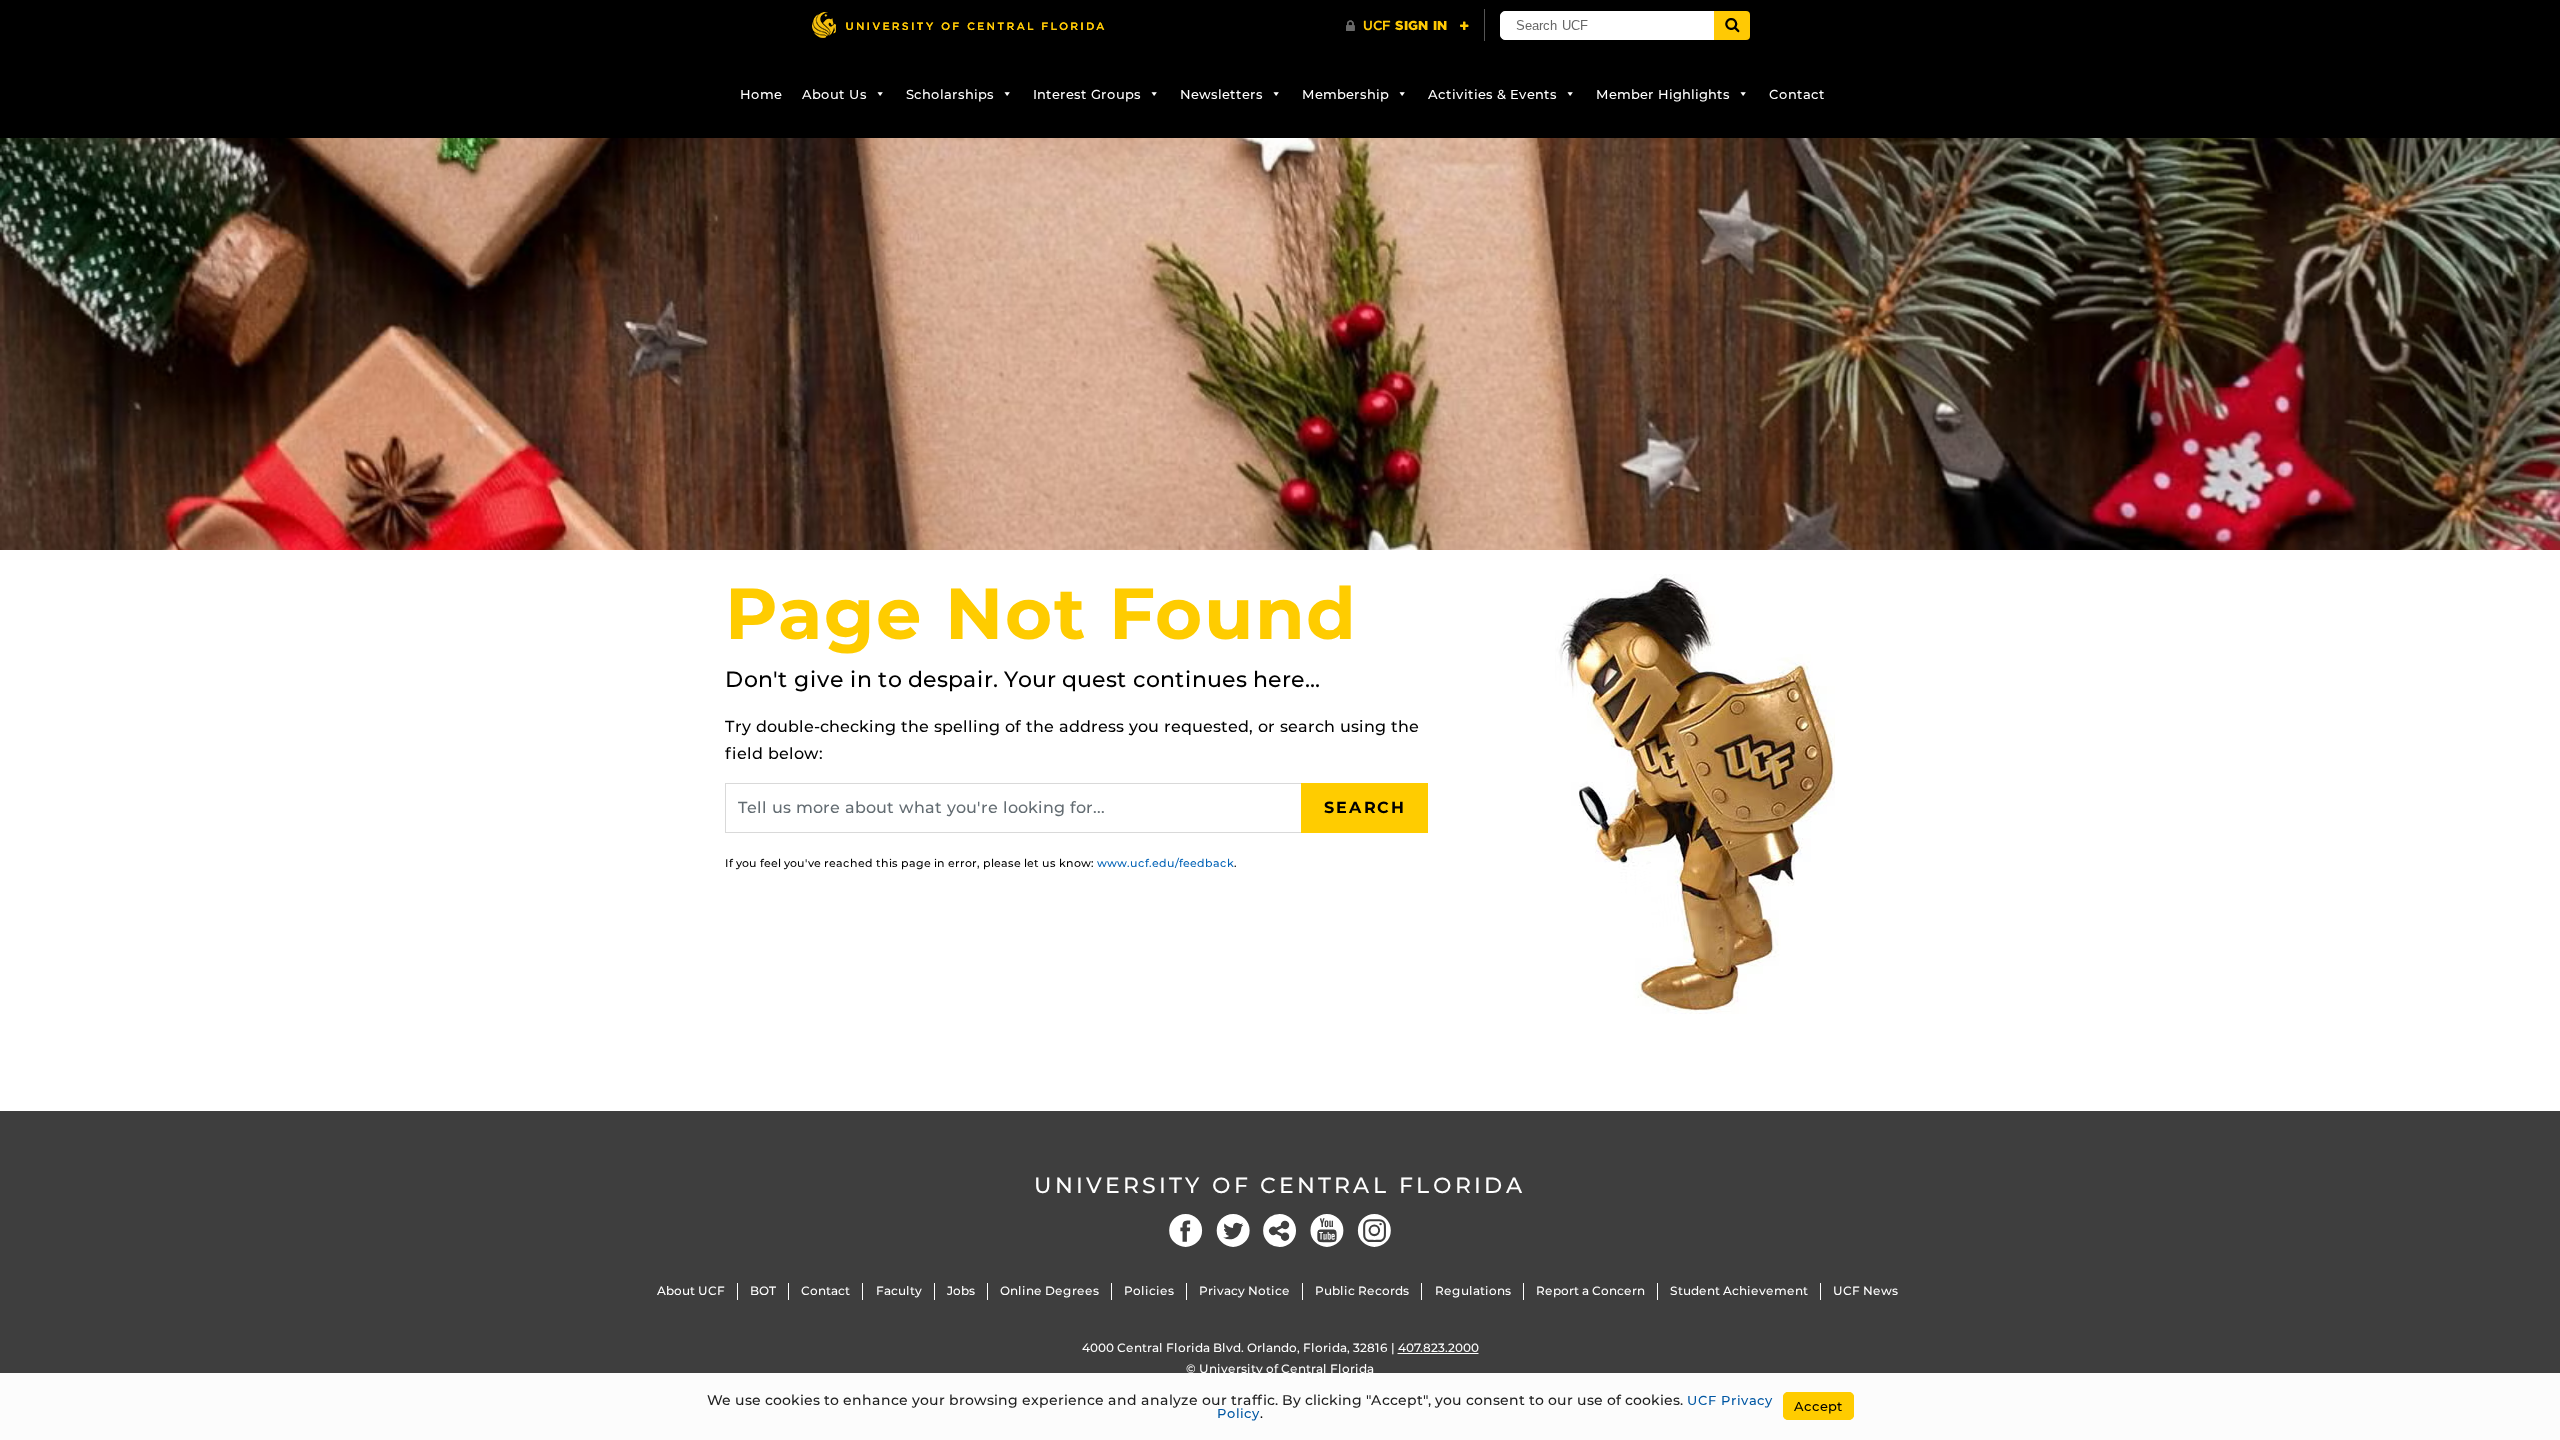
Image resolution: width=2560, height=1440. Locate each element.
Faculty (899, 1290)
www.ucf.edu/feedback (1165, 863)
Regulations (1473, 1290)
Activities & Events (1492, 94)
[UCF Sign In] (1407, 26)
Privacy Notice (1244, 1290)
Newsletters (1221, 94)
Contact (1797, 94)
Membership (1345, 94)
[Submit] (1732, 25)
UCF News (1865, 1290)
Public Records (1362, 1290)
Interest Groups (1087, 94)
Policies (1149, 1290)
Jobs (961, 1290)
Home (761, 94)
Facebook (1186, 1230)
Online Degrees (1049, 1290)
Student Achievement (1739, 1290)
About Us (834, 94)
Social (1280, 1230)
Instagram (1374, 1230)
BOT (763, 1290)
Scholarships (950, 94)
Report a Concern (1590, 1290)
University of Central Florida (1280, 1185)
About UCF (691, 1290)
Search (1365, 807)
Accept (1818, 1406)
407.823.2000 (1438, 1347)
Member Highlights (1663, 94)
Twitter (1233, 1230)
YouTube (1327, 1230)
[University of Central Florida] (958, 24)
